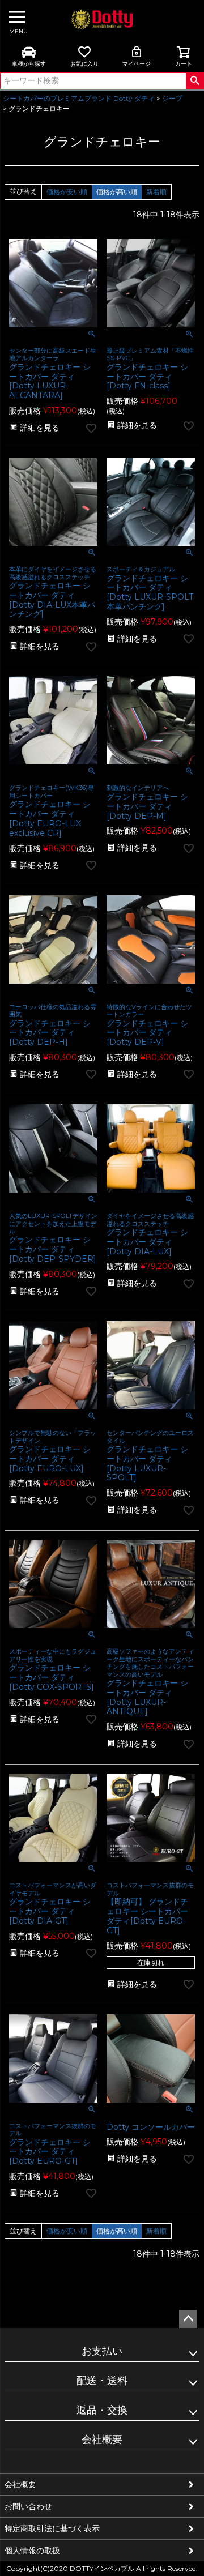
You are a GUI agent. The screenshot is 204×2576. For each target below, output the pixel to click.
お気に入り (84, 64)
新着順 (156, 192)
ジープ (172, 98)
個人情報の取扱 (32, 2551)
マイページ (137, 64)
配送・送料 (102, 2381)
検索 (195, 81)
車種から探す (29, 64)
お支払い (102, 2351)
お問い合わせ (28, 2506)
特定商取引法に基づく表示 (52, 2528)
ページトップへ (188, 2319)
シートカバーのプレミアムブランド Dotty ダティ (79, 98)
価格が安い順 (67, 192)
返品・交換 (102, 2410)
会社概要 (102, 2440)
